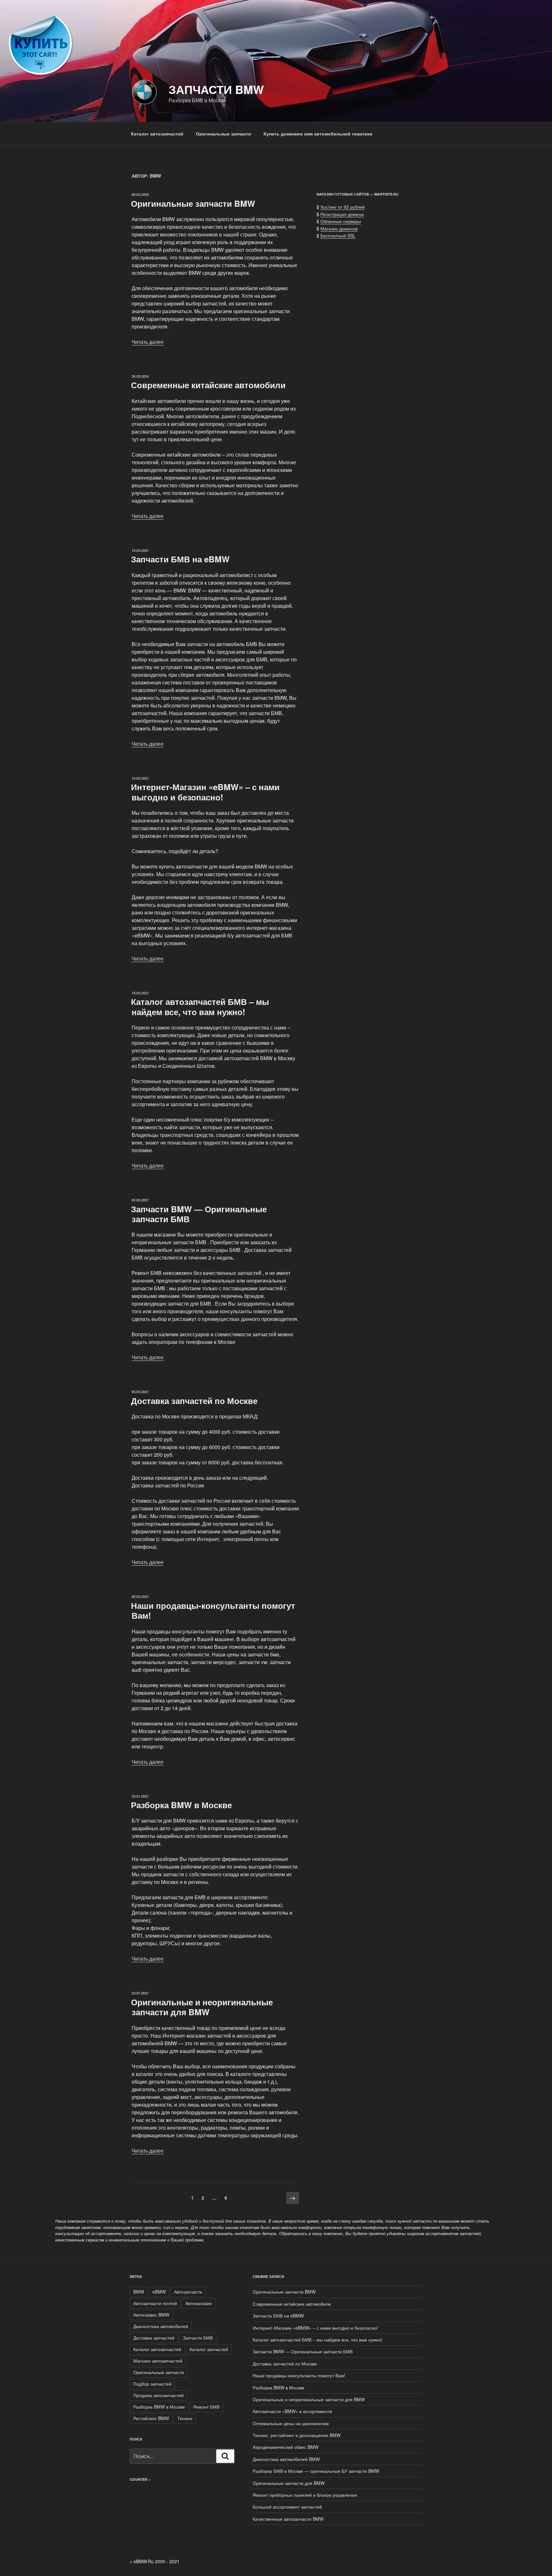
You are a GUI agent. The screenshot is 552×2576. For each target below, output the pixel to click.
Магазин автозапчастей (158, 2361)
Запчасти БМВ (198, 2338)
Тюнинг (185, 2418)
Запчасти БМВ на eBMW (180, 559)
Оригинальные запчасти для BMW (289, 2483)
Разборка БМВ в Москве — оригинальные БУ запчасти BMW (316, 2471)
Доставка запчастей (154, 2338)
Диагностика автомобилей (161, 2326)
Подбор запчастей (152, 2384)
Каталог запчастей (209, 2349)
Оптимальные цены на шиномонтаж (291, 2423)
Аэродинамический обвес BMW (286, 2447)
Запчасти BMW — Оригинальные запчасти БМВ (199, 1214)
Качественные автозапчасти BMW (288, 2519)
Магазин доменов (339, 228)
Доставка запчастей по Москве (194, 1401)
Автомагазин (199, 2303)
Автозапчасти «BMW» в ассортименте (292, 2411)
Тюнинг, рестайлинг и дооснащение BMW (297, 2435)
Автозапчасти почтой (155, 2303)
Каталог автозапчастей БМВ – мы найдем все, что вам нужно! (200, 1006)
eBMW (159, 2292)
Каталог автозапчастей (157, 134)
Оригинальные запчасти (223, 134)
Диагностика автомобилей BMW (286, 2459)
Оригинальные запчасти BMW (193, 203)
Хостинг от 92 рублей (343, 207)
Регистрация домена (342, 214)
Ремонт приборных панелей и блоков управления (305, 2495)
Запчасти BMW (216, 89)
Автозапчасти (188, 2292)
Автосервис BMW (151, 2315)
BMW (139, 2292)
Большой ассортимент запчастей (287, 2507)
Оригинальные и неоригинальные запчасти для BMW (202, 2007)
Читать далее (148, 342)
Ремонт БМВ (206, 2407)
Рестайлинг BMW (151, 2418)
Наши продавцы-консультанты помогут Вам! (213, 1610)
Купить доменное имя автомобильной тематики (318, 134)
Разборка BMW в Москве (181, 1805)
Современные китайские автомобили (208, 385)
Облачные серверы (341, 221)
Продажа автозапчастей (158, 2395)
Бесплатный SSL (338, 235)
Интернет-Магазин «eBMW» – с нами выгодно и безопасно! (205, 792)
